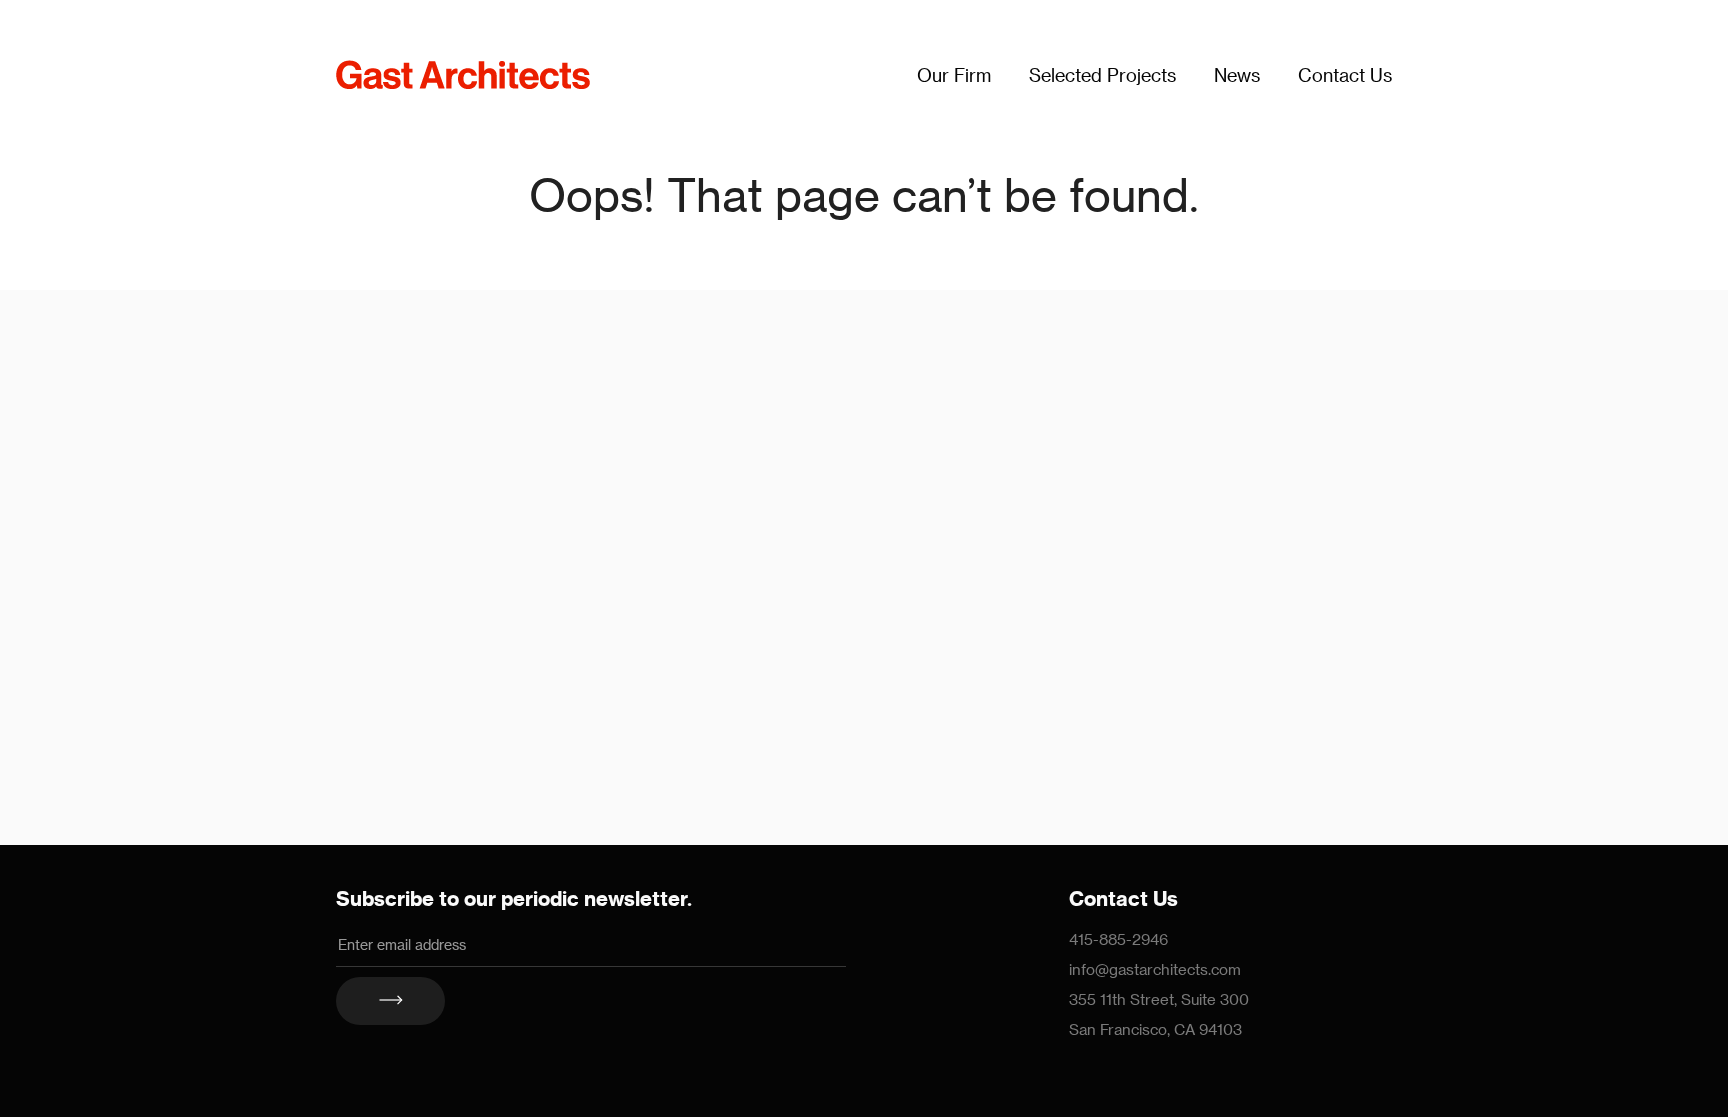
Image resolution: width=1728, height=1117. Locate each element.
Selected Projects (1102, 74)
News (1237, 74)
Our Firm (954, 74)
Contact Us (1345, 74)
